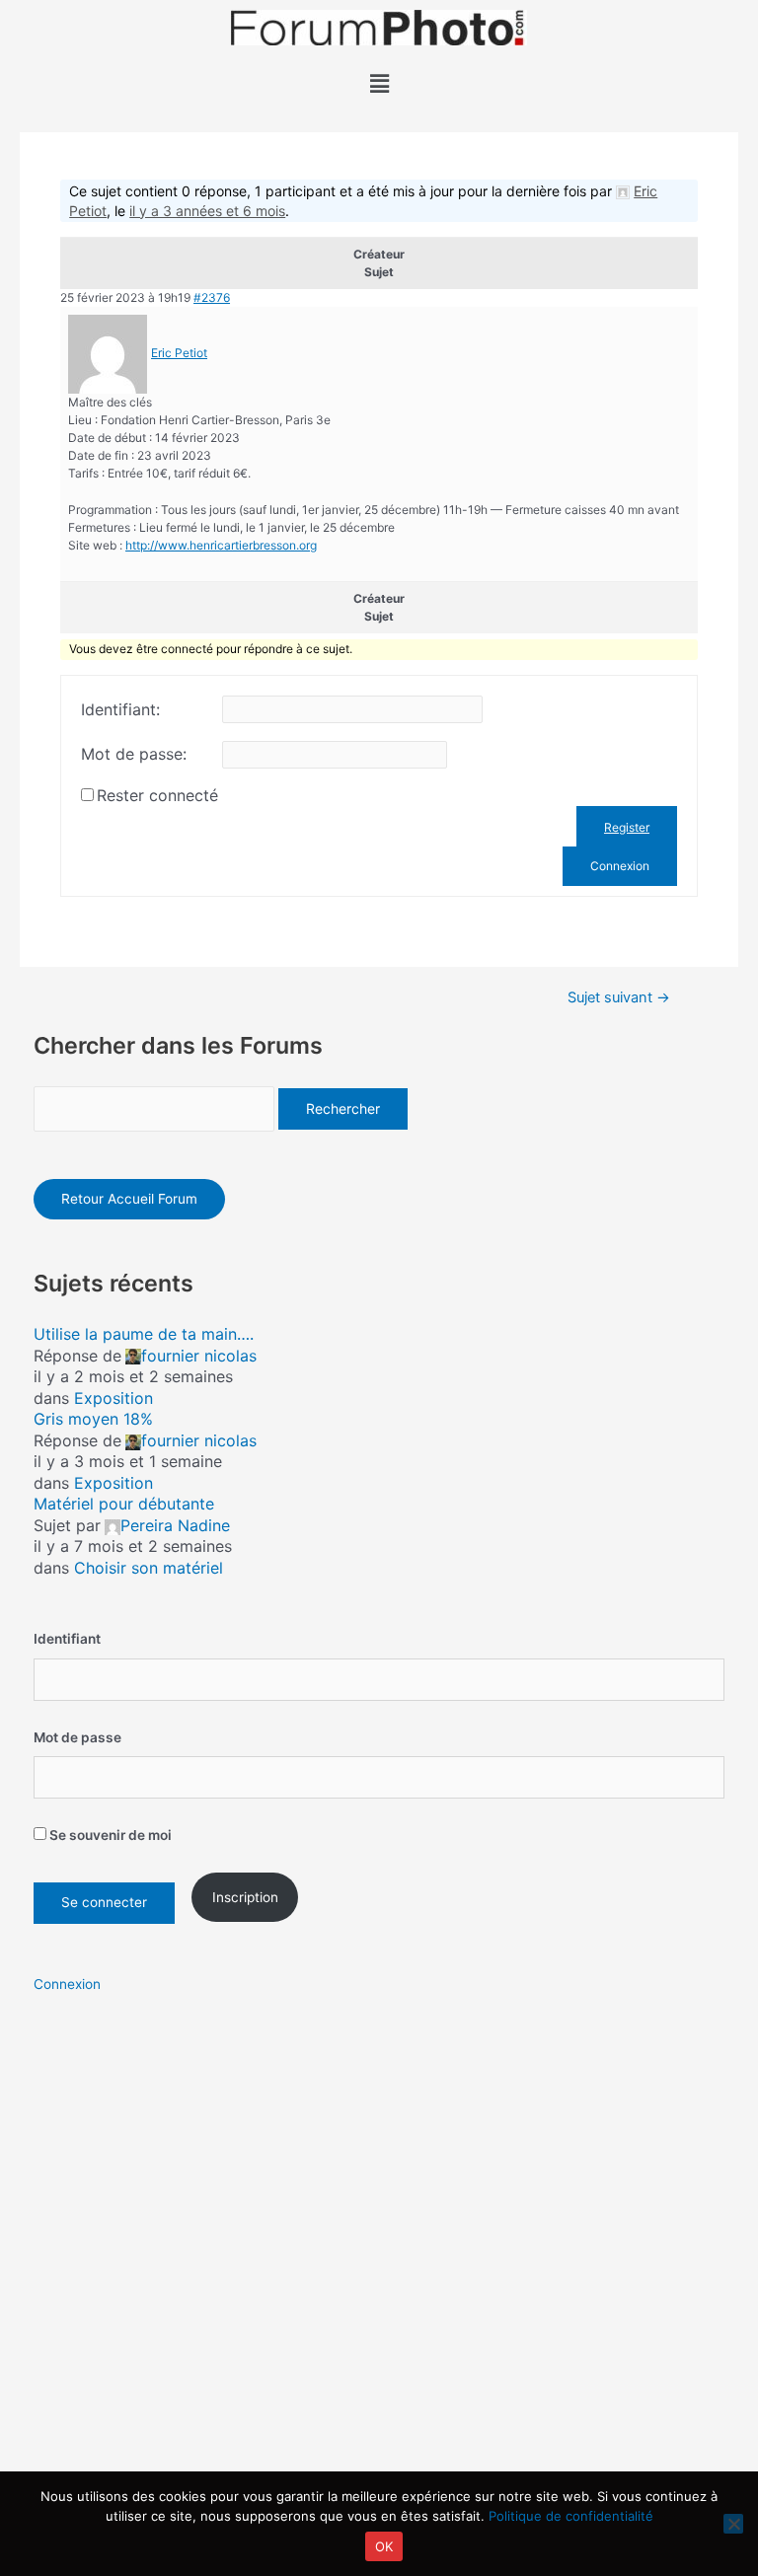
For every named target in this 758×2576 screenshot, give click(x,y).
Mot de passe (77, 1737)
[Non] (733, 2524)
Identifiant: (120, 709)
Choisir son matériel (149, 1568)
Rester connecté (157, 795)
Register (627, 827)
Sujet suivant (619, 998)
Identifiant (67, 1639)
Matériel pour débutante (124, 1504)
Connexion (620, 866)
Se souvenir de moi (109, 1835)
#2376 (212, 297)
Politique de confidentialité (571, 2516)
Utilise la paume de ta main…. (144, 1334)
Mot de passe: (134, 754)
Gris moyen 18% (93, 1419)
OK (384, 2546)
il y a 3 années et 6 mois (207, 211)
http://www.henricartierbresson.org (221, 545)
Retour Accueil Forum (129, 1199)
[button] (379, 83)
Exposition (114, 1398)
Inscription (245, 1897)
